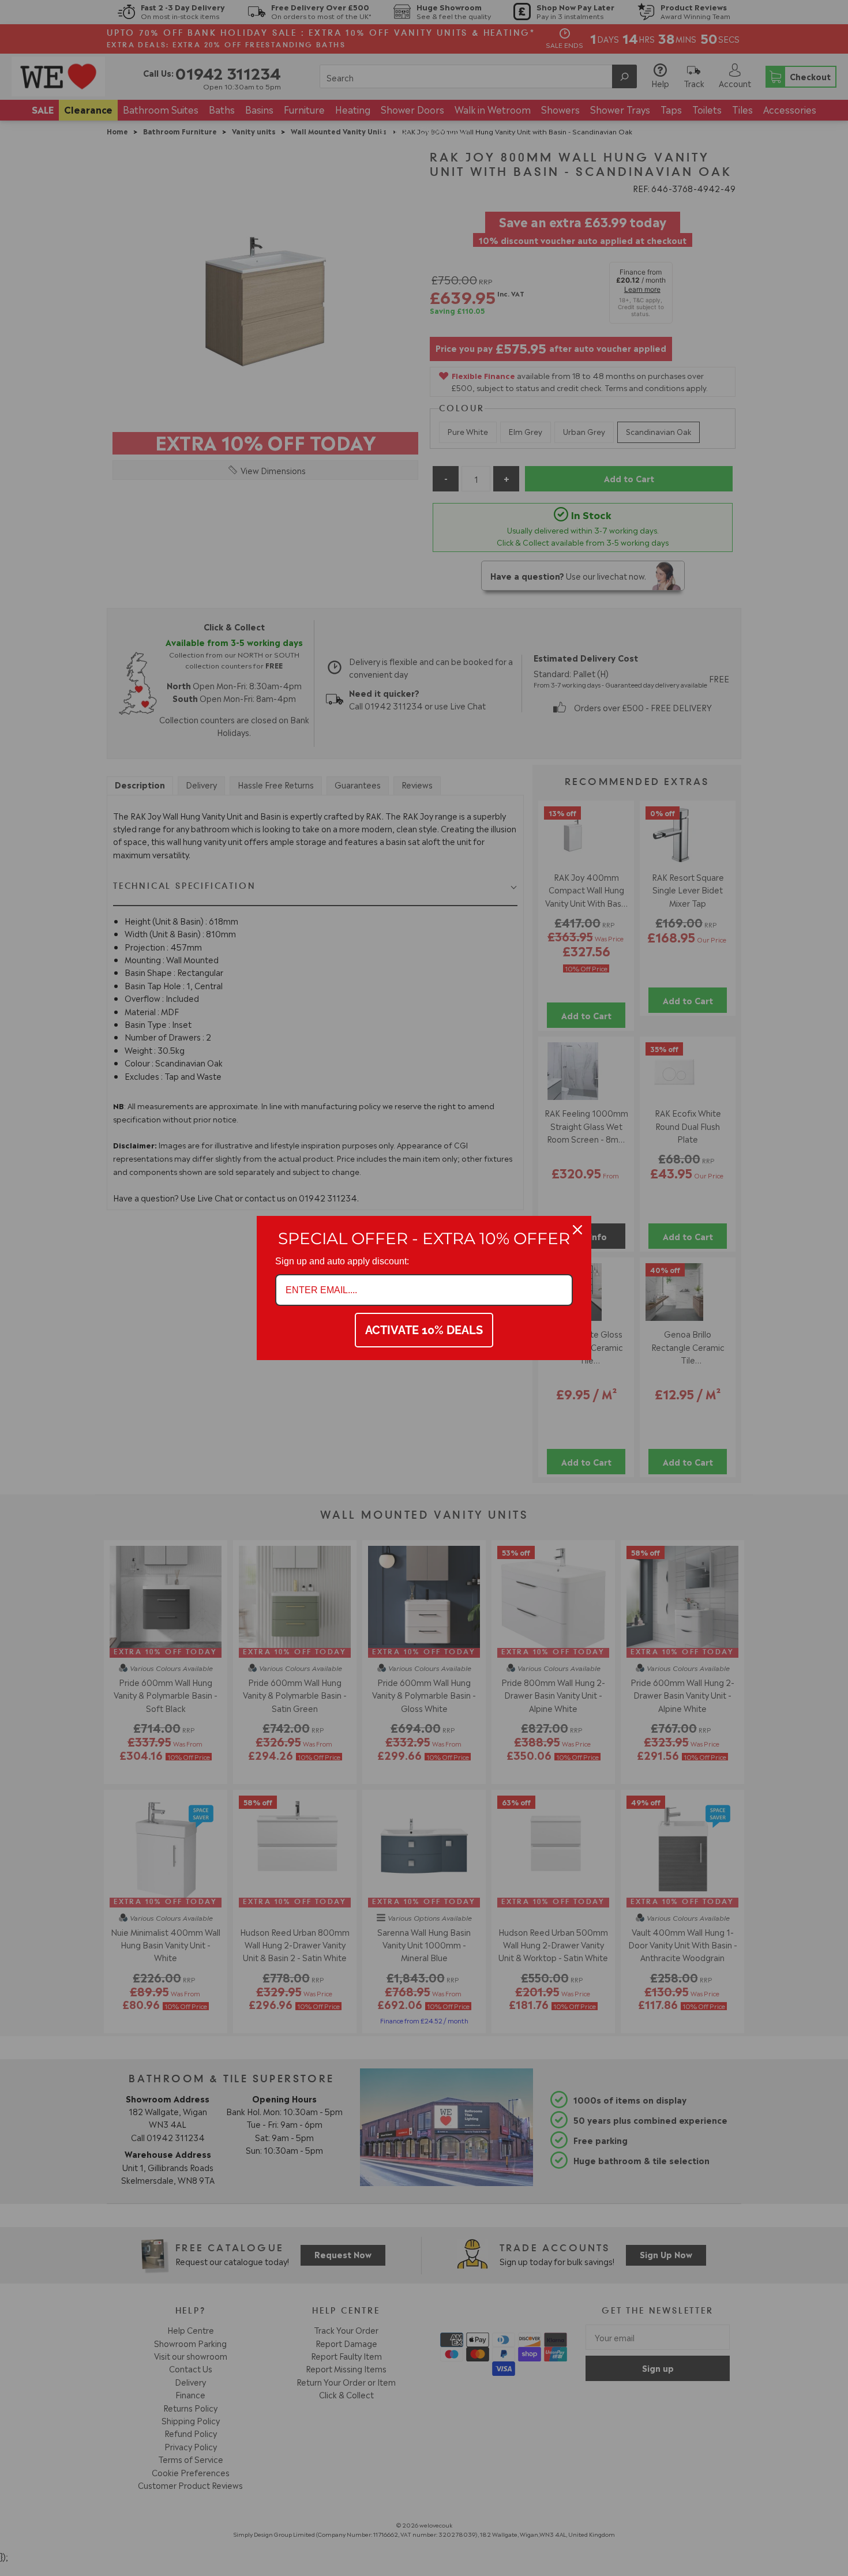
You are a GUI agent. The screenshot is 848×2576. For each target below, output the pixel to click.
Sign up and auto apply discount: (342, 1261)
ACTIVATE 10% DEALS (424, 1330)
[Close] (577, 1230)
